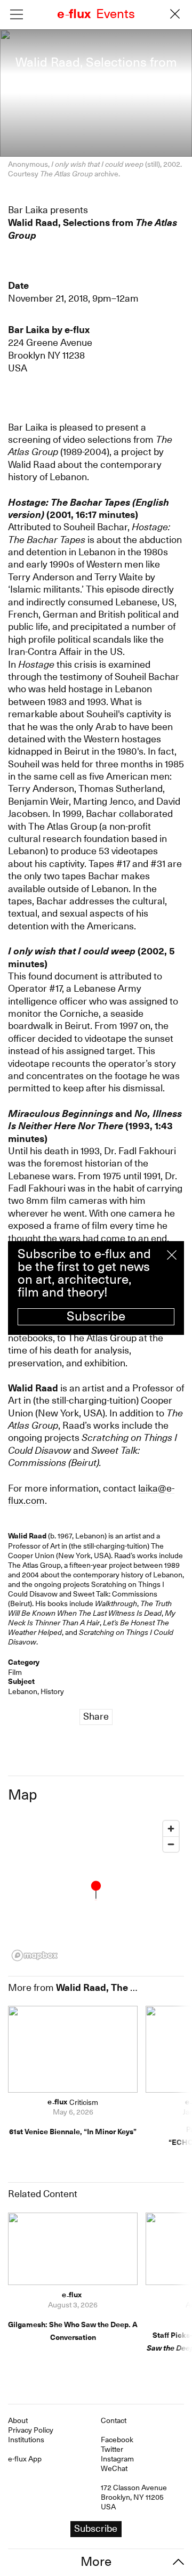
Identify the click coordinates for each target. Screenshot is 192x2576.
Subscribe (96, 1316)
